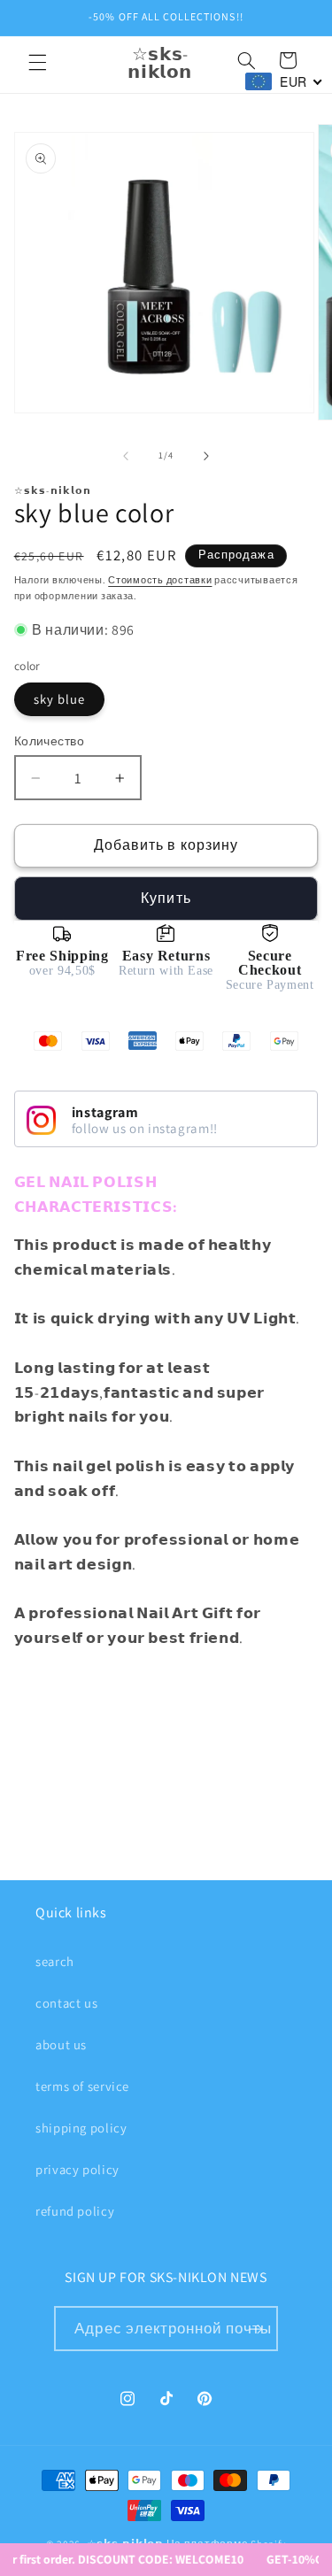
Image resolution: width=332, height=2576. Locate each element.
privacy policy (77, 2169)
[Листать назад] (126, 456)
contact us (66, 2003)
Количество (49, 741)
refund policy (75, 2211)
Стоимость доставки (160, 580)
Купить (166, 898)
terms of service (82, 2086)
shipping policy (81, 2128)
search (55, 1961)
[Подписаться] (255, 2329)
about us (61, 2044)
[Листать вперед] (206, 456)
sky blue (59, 699)
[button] (37, 63)
